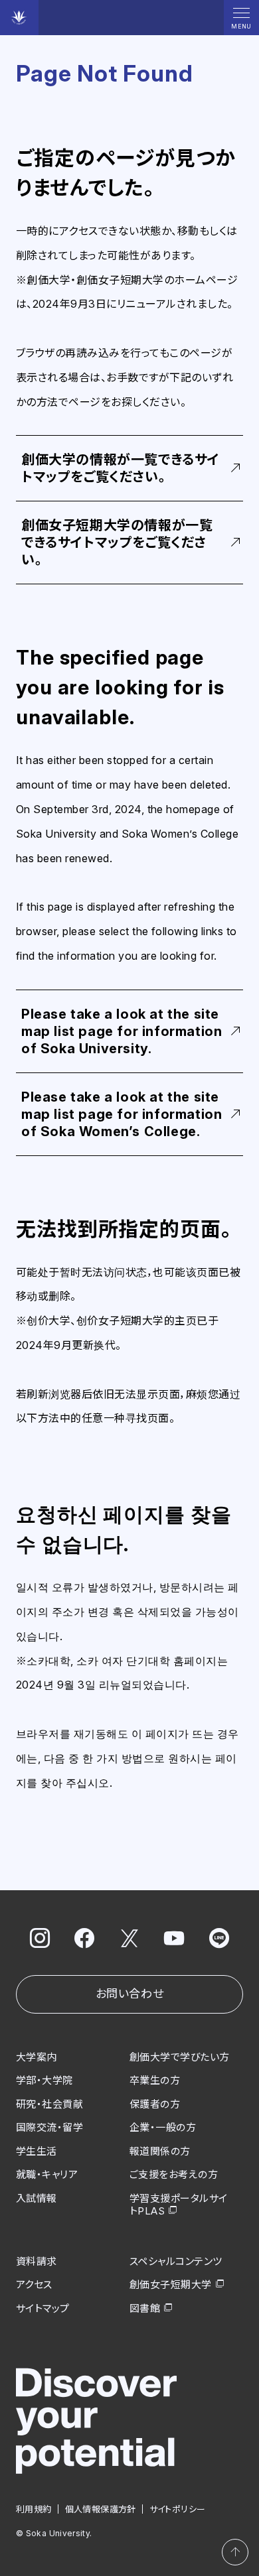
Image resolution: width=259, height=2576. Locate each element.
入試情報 (37, 2198)
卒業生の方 (155, 2080)
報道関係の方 (160, 2151)
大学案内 (37, 2057)
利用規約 (34, 2509)
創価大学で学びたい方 (180, 2057)
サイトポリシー (178, 2509)
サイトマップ (43, 2308)
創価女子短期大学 (171, 2285)
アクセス (34, 2285)
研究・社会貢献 (49, 2104)
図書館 (145, 2308)
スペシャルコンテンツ (176, 2261)
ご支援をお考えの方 (174, 2174)
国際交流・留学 (49, 2127)
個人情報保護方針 (101, 2509)
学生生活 (37, 2151)
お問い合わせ (129, 1994)
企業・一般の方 (163, 2127)
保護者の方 (155, 2104)
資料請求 (37, 2261)
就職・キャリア (47, 2174)
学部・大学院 (44, 2080)
